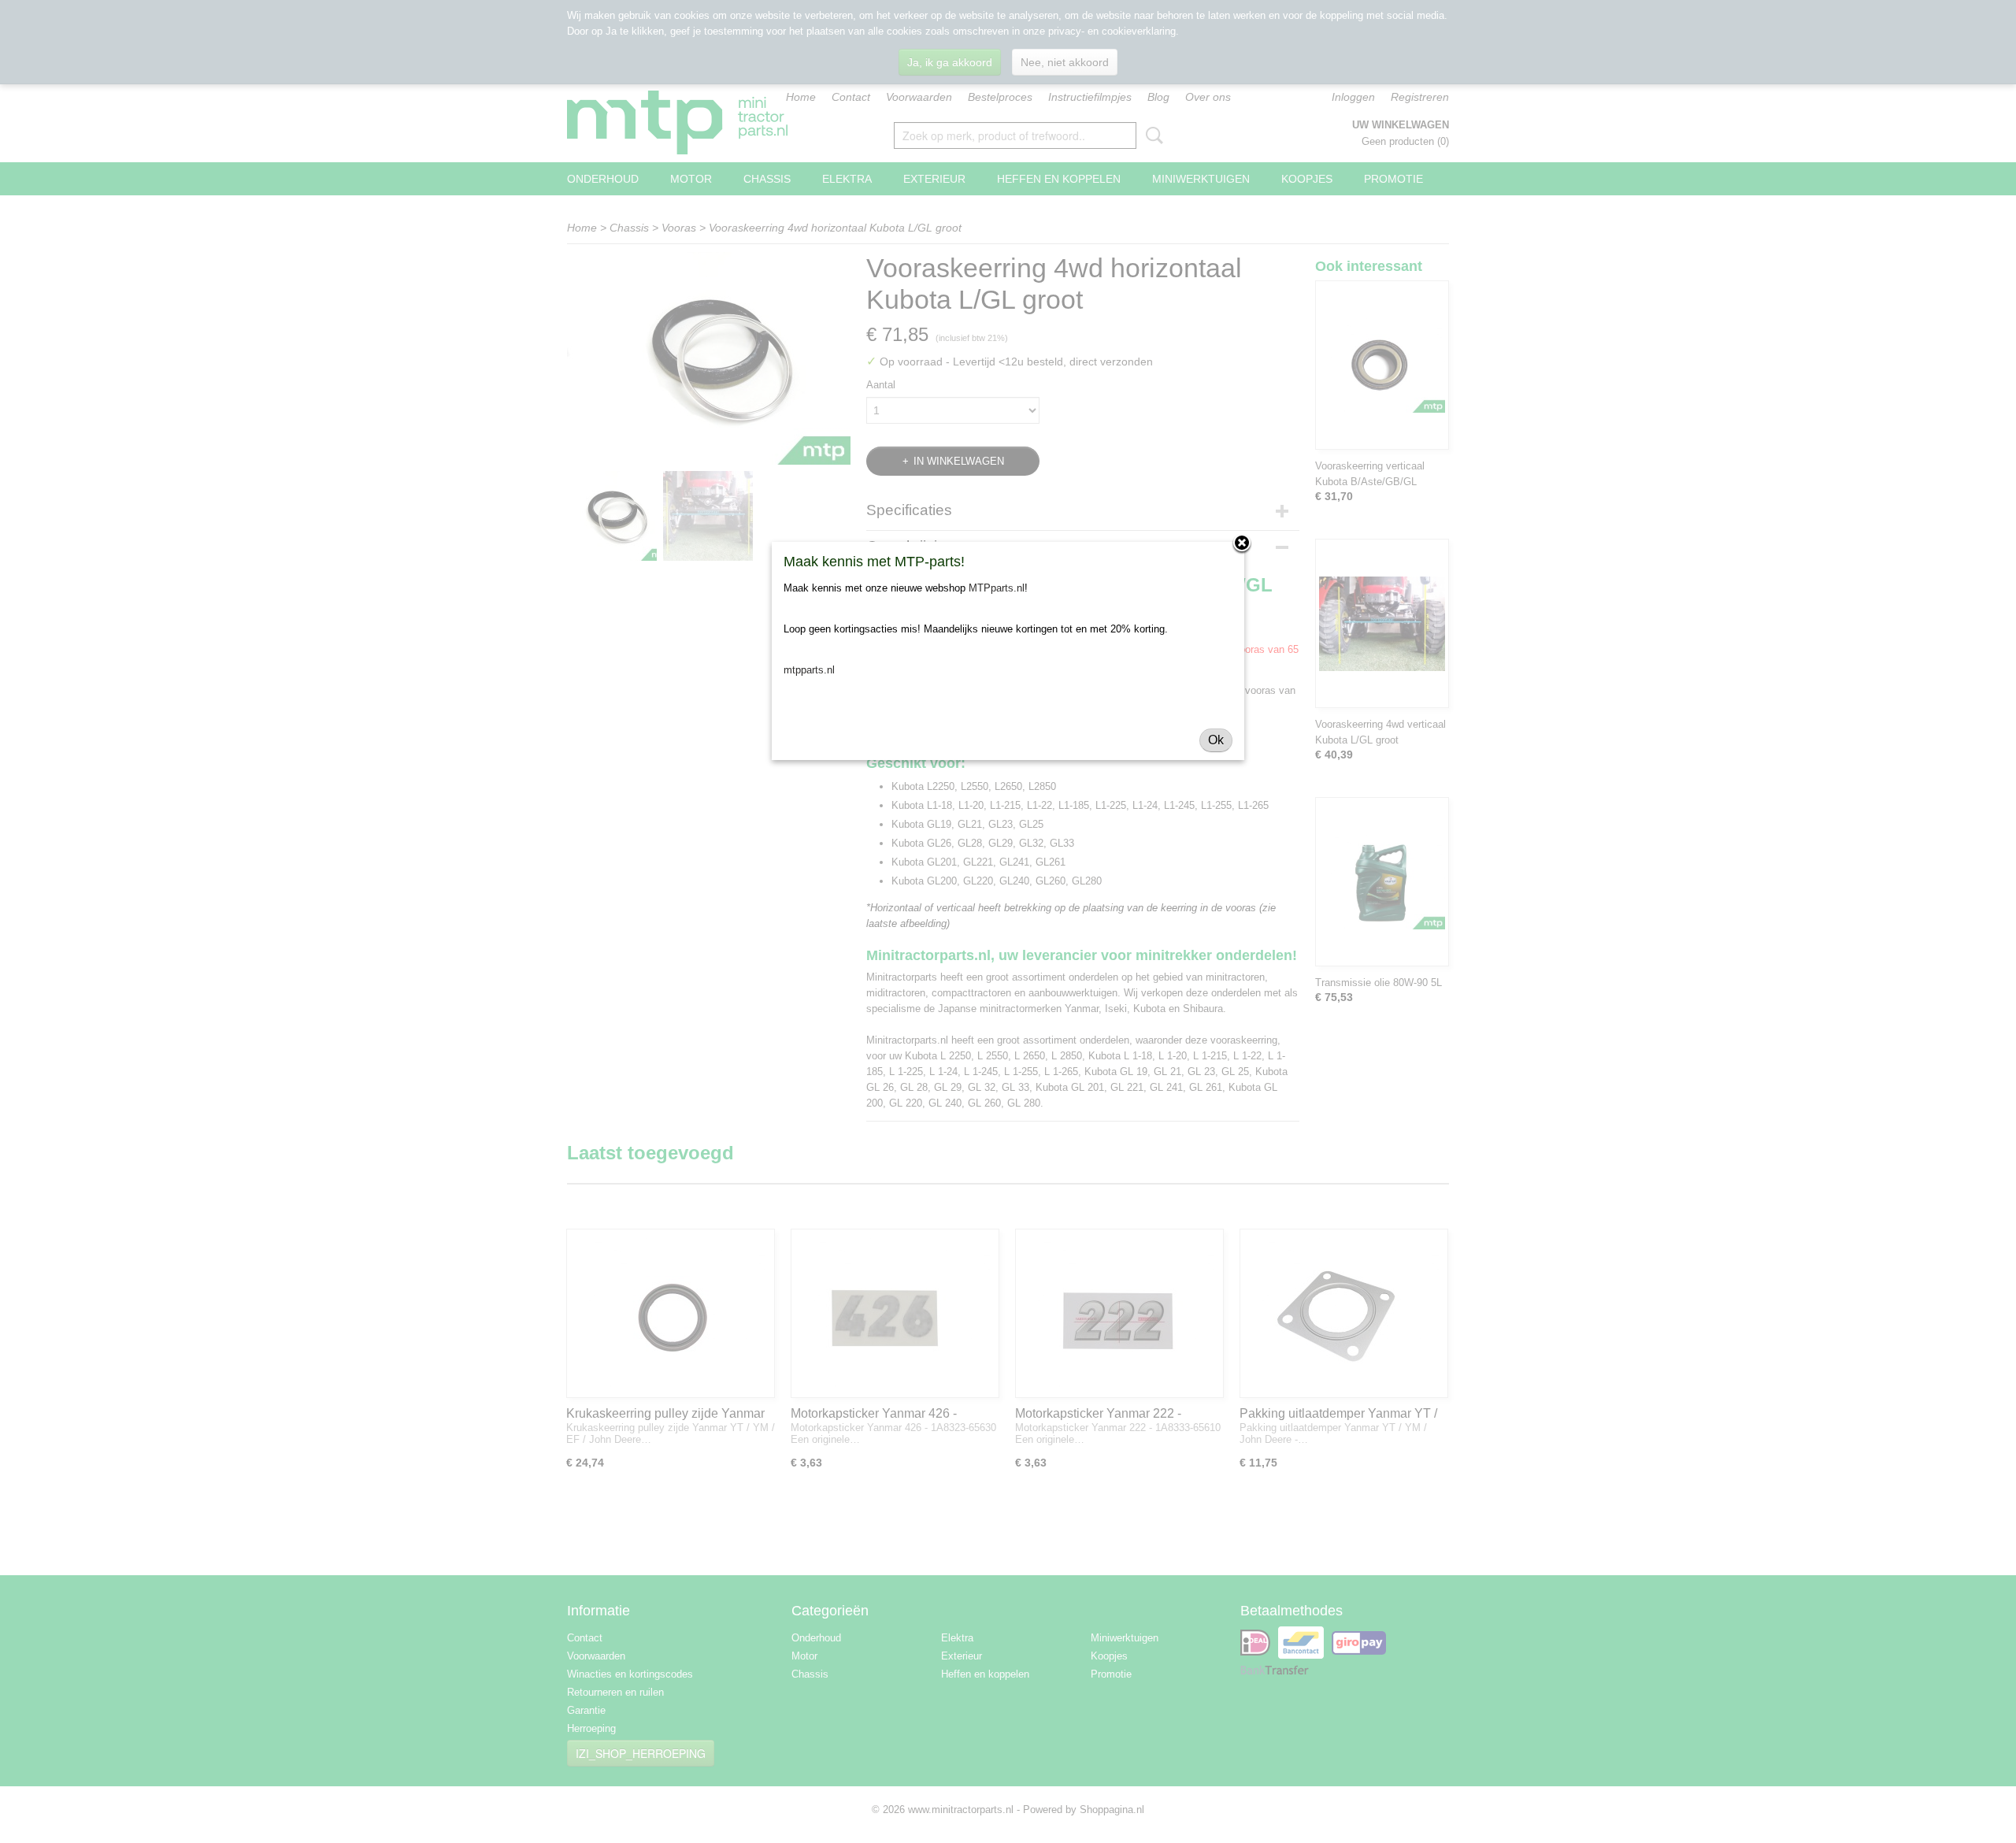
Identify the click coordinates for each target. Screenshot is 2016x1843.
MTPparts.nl (997, 588)
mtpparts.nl (809, 670)
